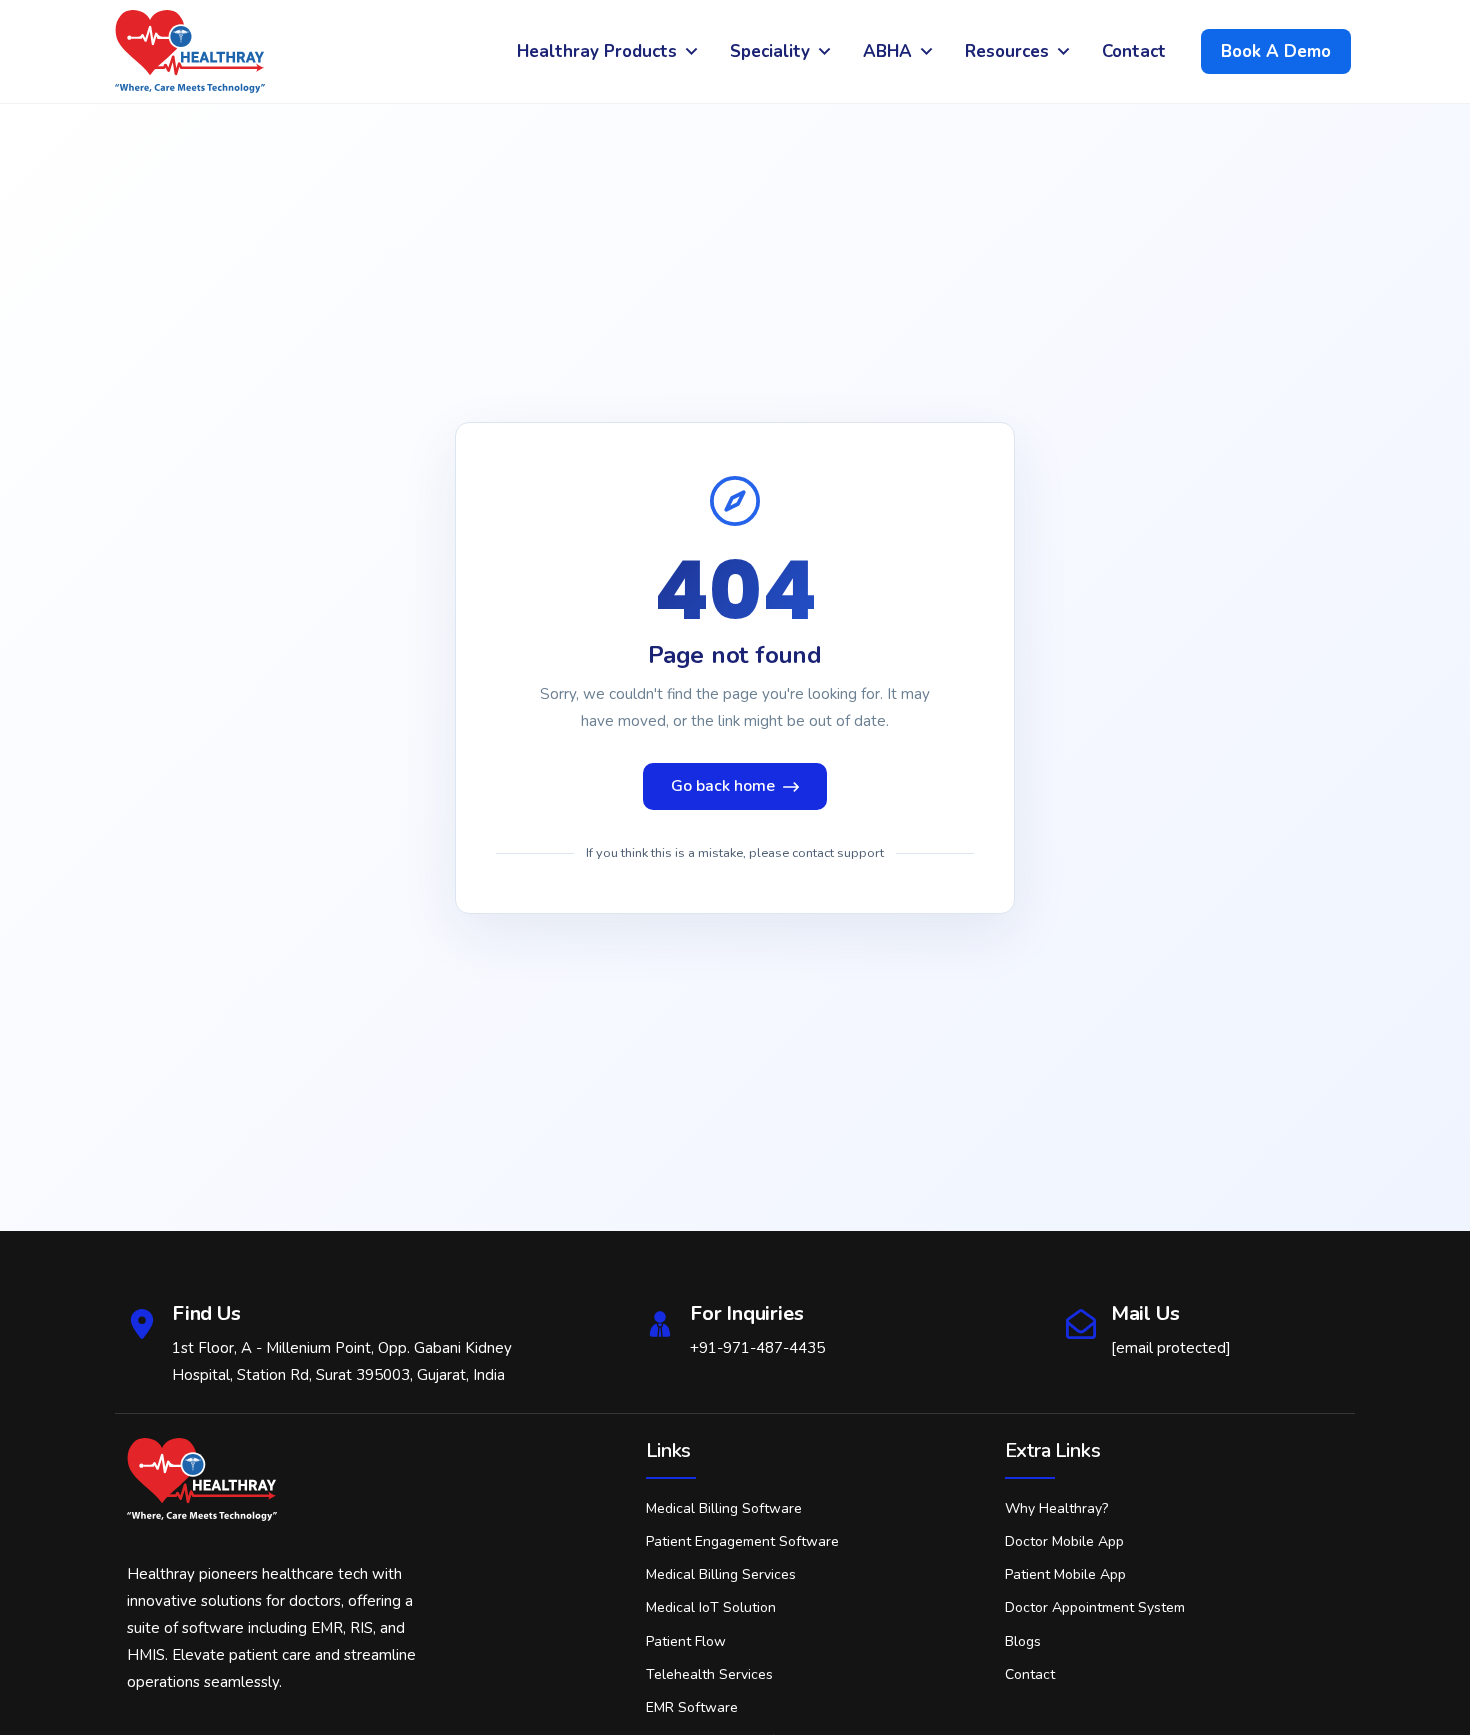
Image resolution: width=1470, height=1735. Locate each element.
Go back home (723, 786)
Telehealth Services (709, 1674)
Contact (1134, 51)
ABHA (887, 51)
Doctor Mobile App (1064, 1541)
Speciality (770, 51)
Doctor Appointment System (1095, 1607)
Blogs (1023, 1641)
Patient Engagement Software (742, 1541)
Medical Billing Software (724, 1508)
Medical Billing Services (721, 1574)
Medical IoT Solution (711, 1607)
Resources (1007, 51)
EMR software (692, 1707)
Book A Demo (1276, 51)
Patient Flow (686, 1641)
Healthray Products (597, 51)
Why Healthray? (1056, 1508)
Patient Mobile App (1065, 1574)
